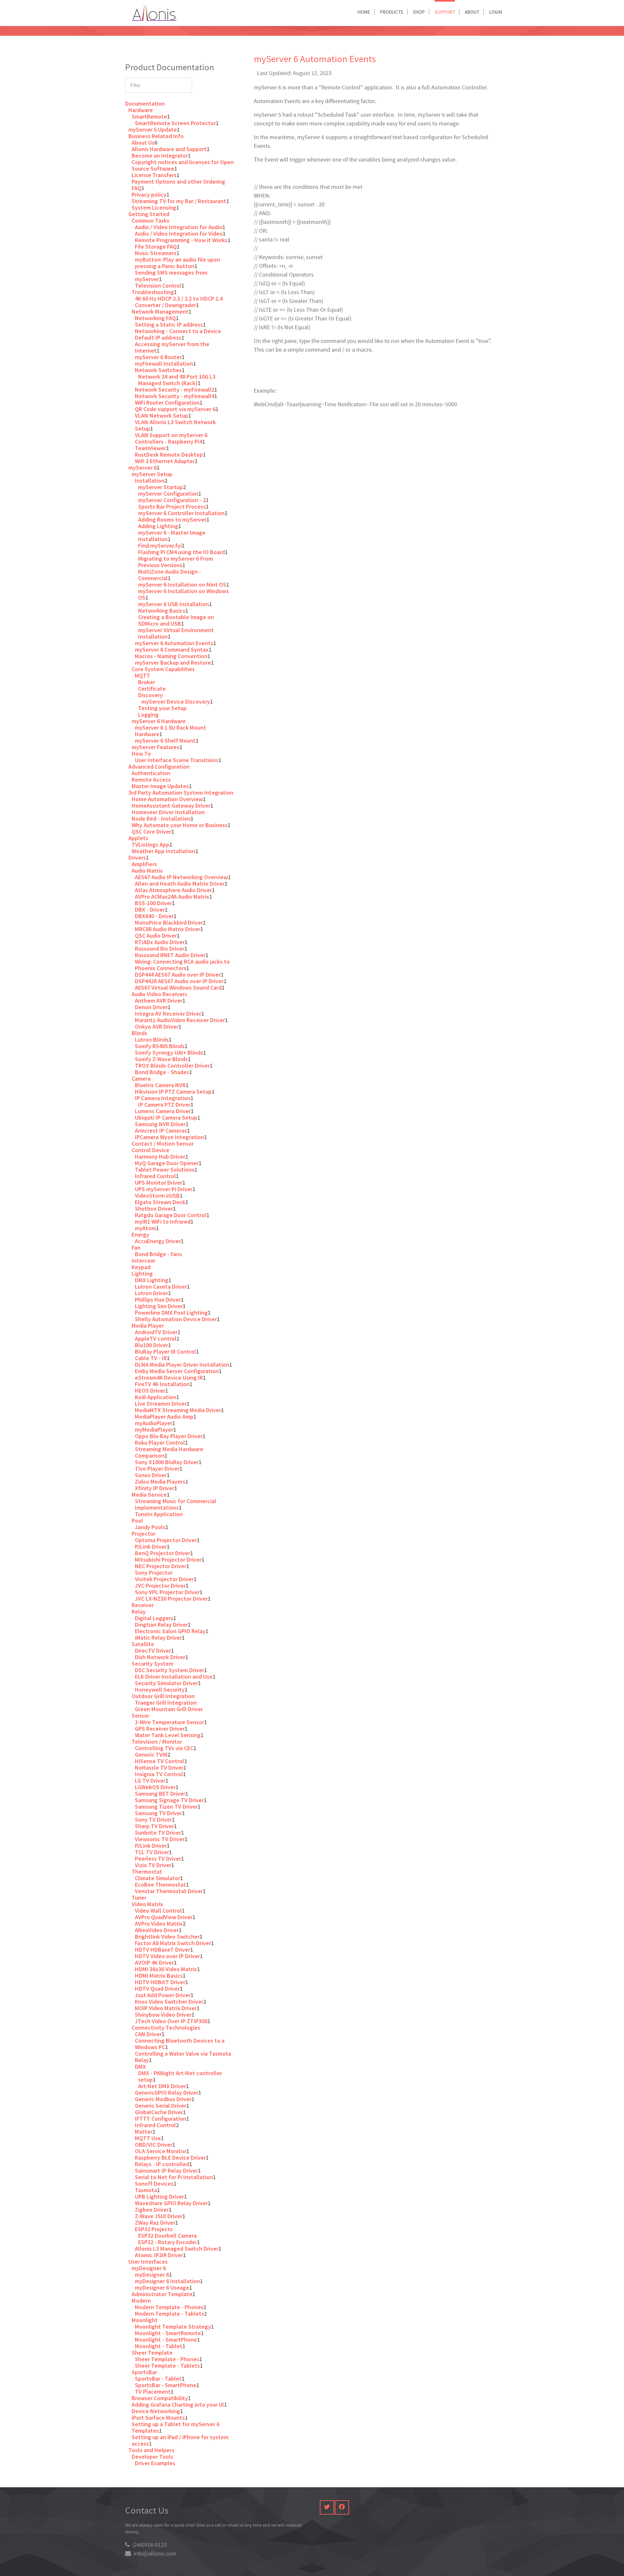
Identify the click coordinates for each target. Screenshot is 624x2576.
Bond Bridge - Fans (158, 1254)
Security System (152, 1664)
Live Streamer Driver (161, 1404)
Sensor (140, 1716)
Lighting (142, 1274)
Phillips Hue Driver (158, 1300)
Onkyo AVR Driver (157, 1027)
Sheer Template (152, 2353)
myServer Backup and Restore (173, 663)
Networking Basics (162, 611)
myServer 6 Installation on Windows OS (183, 594)
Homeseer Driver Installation (168, 812)
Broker (147, 682)
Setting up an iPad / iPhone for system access (180, 2440)
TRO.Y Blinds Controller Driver (172, 1066)
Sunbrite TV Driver (158, 1833)
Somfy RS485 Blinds (160, 1046)
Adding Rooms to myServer (172, 520)
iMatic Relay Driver (158, 1638)
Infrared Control (155, 1176)
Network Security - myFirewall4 (175, 396)
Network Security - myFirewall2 (175, 390)
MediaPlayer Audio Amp (164, 1417)
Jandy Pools (150, 1527)
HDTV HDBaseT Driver (162, 1950)
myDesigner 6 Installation (167, 2281)
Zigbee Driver (152, 2210)
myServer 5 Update (153, 130)
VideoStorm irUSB (157, 1196)
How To (141, 754)
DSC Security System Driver (169, 1670)
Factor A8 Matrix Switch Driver (173, 1943)
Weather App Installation (163, 851)
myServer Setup (152, 474)
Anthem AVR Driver (159, 1001)
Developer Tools (152, 2457)
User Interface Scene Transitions (177, 760)
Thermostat (147, 1872)
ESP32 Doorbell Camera (167, 2236)
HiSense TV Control (160, 1761)
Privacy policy (149, 195)
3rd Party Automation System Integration (181, 793)
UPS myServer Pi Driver (164, 1189)
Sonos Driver (151, 1475)
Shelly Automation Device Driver (176, 1319)
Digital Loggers (154, 1618)
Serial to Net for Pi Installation (174, 2177)
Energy (140, 1235)
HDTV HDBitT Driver (160, 1982)
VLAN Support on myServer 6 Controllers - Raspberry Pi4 (171, 438)
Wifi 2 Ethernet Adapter (165, 461)
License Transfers (154, 175)
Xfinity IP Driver (155, 1488)
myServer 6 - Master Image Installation (172, 536)
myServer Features (156, 747)
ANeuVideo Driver (157, 1930)
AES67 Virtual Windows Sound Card (178, 988)
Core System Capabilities (163, 669)
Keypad (141, 1267)
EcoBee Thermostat (160, 1885)
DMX (140, 2067)
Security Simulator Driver (166, 1683)
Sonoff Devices (154, 2184)
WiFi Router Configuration (167, 403)
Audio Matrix (147, 871)
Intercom (143, 1261)
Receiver (143, 1605)
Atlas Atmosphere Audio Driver (173, 890)
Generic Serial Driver (161, 2106)
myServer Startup (161, 487)
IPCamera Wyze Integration (169, 1137)
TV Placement (153, 2392)
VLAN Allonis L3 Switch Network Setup (175, 425)
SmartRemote (149, 117)
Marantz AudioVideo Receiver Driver (180, 1020)
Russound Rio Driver (160, 949)
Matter (144, 2132)
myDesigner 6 (149, 2268)
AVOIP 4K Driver (154, 1963)
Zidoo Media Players (160, 1482)
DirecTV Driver (153, 1651)
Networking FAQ (155, 318)
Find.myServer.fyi (160, 546)
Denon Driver (151, 1007)
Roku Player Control (160, 1443)
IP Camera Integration (163, 1098)
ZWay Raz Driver (155, 2223)
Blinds (139, 1033)
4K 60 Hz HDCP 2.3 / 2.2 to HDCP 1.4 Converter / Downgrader (179, 302)
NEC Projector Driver (161, 1566)
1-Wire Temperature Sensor (169, 1722)
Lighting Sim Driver (159, 1306)
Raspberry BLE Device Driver (170, 2158)
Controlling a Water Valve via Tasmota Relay (183, 2057)
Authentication (151, 773)
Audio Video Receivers (159, 994)
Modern (141, 2301)
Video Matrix (147, 1904)
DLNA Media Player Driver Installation (182, 1365)
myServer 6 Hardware (159, 721)
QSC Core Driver (151, 832)
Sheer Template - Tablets (167, 2366)
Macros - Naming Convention (171, 656)
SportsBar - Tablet (158, 2379)
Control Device (150, 1150)
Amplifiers (144, 864)
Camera (141, 1079)
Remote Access (151, 780)
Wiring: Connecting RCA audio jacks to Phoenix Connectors (182, 965)
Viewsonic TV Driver (160, 1839)
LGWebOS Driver (155, 1787)
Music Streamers (156, 253)
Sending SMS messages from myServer (171, 276)
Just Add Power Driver (163, 1995)
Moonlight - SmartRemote (168, 2333)
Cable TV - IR (151, 1358)
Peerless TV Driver (158, 1859)
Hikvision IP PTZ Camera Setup (173, 1092)
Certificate (152, 689)
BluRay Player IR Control (165, 1352)
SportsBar (144, 2372)
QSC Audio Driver (156, 936)
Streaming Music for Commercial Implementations (175, 1504)
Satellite (143, 1644)
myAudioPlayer (154, 1423)
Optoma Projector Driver (166, 1540)
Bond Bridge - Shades (162, 1072)
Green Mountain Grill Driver (169, 1709)
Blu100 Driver (151, 1345)
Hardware (141, 110)
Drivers (137, 858)
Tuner (139, 1898)
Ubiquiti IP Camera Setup (166, 1118)
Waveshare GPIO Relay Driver (171, 2203)
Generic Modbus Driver (163, 2099)
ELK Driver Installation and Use (174, 1677)
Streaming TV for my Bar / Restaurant (179, 201)
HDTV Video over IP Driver (167, 1956)
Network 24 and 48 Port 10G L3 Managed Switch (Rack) (177, 380)
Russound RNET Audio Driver (170, 955)
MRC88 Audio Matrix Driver (168, 929)
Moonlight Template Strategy (173, 2327)
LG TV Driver (150, 1781)
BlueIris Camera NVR (160, 1085)
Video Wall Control (158, 1911)
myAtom (145, 1228)
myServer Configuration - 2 (172, 500)
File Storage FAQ (156, 247)
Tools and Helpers (151, 2450)
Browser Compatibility (160, 2398)
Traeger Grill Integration (166, 1703)
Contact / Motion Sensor (163, 1144)
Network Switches (158, 370)
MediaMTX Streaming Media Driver (178, 1410)
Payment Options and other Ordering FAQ (178, 185)
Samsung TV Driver (158, 1813)
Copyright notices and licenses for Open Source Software (183, 165)
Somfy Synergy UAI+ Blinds (169, 1053)
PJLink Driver (151, 1547)
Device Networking (156, 2411)
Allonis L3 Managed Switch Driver (177, 2249)
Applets (138, 838)
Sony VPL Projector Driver (167, 1592)
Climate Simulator (157, 1878)
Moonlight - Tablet (159, 2346)
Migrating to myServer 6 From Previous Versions (175, 562)
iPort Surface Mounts (158, 2418)
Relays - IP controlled (162, 2164)
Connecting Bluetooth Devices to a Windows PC (180, 2044)
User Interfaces (148, 2262)
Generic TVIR (151, 1755)
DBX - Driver (150, 910)
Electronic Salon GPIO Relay (170, 1631)
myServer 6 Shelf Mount (165, 741)
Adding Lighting (158, 526)
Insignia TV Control (159, 1774)
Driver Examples (155, 2463)
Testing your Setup (162, 708)
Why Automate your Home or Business (180, 825)
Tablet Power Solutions (165, 1170)
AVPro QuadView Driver (164, 1917)
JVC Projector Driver (160, 1586)
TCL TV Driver (152, 1852)
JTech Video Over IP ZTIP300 (171, 2021)
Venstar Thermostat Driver (169, 1891)
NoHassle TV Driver (159, 1768)
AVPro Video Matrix (159, 1924)
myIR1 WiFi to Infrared (163, 1222)
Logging (148, 715)
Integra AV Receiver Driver (168, 1014)
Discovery (150, 695)
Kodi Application (156, 1397)
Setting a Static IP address (169, 325)
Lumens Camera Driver (163, 1111)
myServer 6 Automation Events (174, 643)
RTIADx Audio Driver (160, 942)
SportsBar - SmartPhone (166, 2385)
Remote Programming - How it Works (181, 240)
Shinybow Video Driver (163, 2015)
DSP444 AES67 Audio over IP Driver (178, 975)
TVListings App (150, 845)
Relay (139, 1612)
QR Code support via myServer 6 (175, 409)
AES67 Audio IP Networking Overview (181, 877)
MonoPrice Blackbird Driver (169, 923)
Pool (137, 1521)
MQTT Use (148, 2138)
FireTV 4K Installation (162, 1384)
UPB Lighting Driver (159, 2197)
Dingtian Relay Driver (161, 1625)
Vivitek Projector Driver (164, 1579)
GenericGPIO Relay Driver (167, 2093)
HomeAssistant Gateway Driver (171, 806)
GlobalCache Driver (159, 2112)
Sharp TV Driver (154, 1826)
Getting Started (149, 214)
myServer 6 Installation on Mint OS (182, 585)
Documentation (145, 104)
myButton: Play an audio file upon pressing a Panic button (177, 263)
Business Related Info (156, 136)
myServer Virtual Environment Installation (176, 633)
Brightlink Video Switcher (167, 1937)
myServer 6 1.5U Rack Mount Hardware (170, 731)
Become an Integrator (160, 156)
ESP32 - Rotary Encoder (168, 2242)
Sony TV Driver (153, 1820)
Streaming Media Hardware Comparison (169, 1452)
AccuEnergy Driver (158, 1241)
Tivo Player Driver (157, 1469)
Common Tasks (150, 221)
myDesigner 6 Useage (162, 2288)
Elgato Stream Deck (160, 1202)
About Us (143, 143)
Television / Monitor (157, 1742)
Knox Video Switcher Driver (169, 2002)
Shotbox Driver (154, 1209)
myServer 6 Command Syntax (172, 650)
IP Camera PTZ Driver (164, 1105)
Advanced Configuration (159, 767)
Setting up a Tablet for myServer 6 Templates (175, 2427)
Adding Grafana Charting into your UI (178, 2405)
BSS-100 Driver (153, 903)
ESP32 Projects (154, 2229)
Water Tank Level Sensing (168, 1735)
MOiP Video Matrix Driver (166, 2008)
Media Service (149, 1495)
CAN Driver (148, 2034)
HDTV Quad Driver (157, 1989)
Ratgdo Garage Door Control (171, 1215)
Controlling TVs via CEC (164, 1748)
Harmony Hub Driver (160, 1157)
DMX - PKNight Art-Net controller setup (180, 2076)
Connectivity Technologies (166, 2028)
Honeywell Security (160, 1690)
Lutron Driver (151, 1293)
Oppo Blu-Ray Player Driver (169, 1436)
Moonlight (145, 2320)
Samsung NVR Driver (160, 1124)
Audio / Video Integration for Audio (179, 227)
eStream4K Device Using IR (169, 1378)
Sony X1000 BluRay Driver (167, 1462)
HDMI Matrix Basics (159, 1976)
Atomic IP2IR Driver (159, 2255)
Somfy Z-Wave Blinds (161, 1059)
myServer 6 (143, 468)
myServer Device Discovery (176, 702)
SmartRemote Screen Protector (175, 123)
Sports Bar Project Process (172, 507)
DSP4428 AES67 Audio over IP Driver (179, 981)
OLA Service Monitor (161, 2151)
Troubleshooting (153, 292)
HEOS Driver (150, 1391)
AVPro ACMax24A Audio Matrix (172, 897)
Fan (136, 1248)
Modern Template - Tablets (169, 2314)
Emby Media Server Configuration (177, 1371)
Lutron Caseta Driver (161, 1287)
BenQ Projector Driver (162, 1553)
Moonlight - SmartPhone (166, 2340)
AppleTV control (156, 1339)
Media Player (148, 1326)
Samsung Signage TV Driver (169, 1800)
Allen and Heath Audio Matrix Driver (180, 884)
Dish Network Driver (160, 1657)
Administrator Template (162, 2294)
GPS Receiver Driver (160, 1729)
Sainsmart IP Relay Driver (166, 2171)
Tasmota (146, 2190)
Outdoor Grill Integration (163, 1696)
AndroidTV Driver (156, 1332)
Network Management (160, 312)
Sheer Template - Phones (167, 2359)
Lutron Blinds (152, 1040)
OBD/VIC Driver (154, 2145)
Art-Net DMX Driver (162, 2086)
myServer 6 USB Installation (174, 604)
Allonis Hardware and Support (169, 149)
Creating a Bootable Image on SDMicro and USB (176, 620)
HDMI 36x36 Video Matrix (166, 1969)
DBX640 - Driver (154, 916)
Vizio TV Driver (153, 1865)
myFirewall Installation (164, 364)
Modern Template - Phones (169, 2307)
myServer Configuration (168, 494)
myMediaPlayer (154, 1430)
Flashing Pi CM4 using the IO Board (182, 552)
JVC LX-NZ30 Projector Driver (171, 1599)
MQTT (143, 676)
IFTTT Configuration (161, 2119)
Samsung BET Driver (160, 1794)
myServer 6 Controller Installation (181, 513)
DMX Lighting (152, 1280)
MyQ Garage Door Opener (167, 1163)
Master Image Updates (160, 786)
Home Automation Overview (167, 799)
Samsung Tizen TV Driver (166, 1807)
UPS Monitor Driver (159, 1183)
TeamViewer (150, 448)
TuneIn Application (159, 1514)
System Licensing (154, 208)
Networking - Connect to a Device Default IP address (178, 334)
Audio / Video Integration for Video (179, 234)
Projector (143, 1534)
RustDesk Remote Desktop (169, 455)
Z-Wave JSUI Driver (159, 2216)
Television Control (158, 286)
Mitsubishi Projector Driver (168, 1560)
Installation (150, 481)
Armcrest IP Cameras (161, 1131)
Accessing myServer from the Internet (172, 347)
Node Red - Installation (161, 819)
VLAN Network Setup (162, 416)
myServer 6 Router (158, 357)
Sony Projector (154, 1573)
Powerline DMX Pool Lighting (171, 1313)
